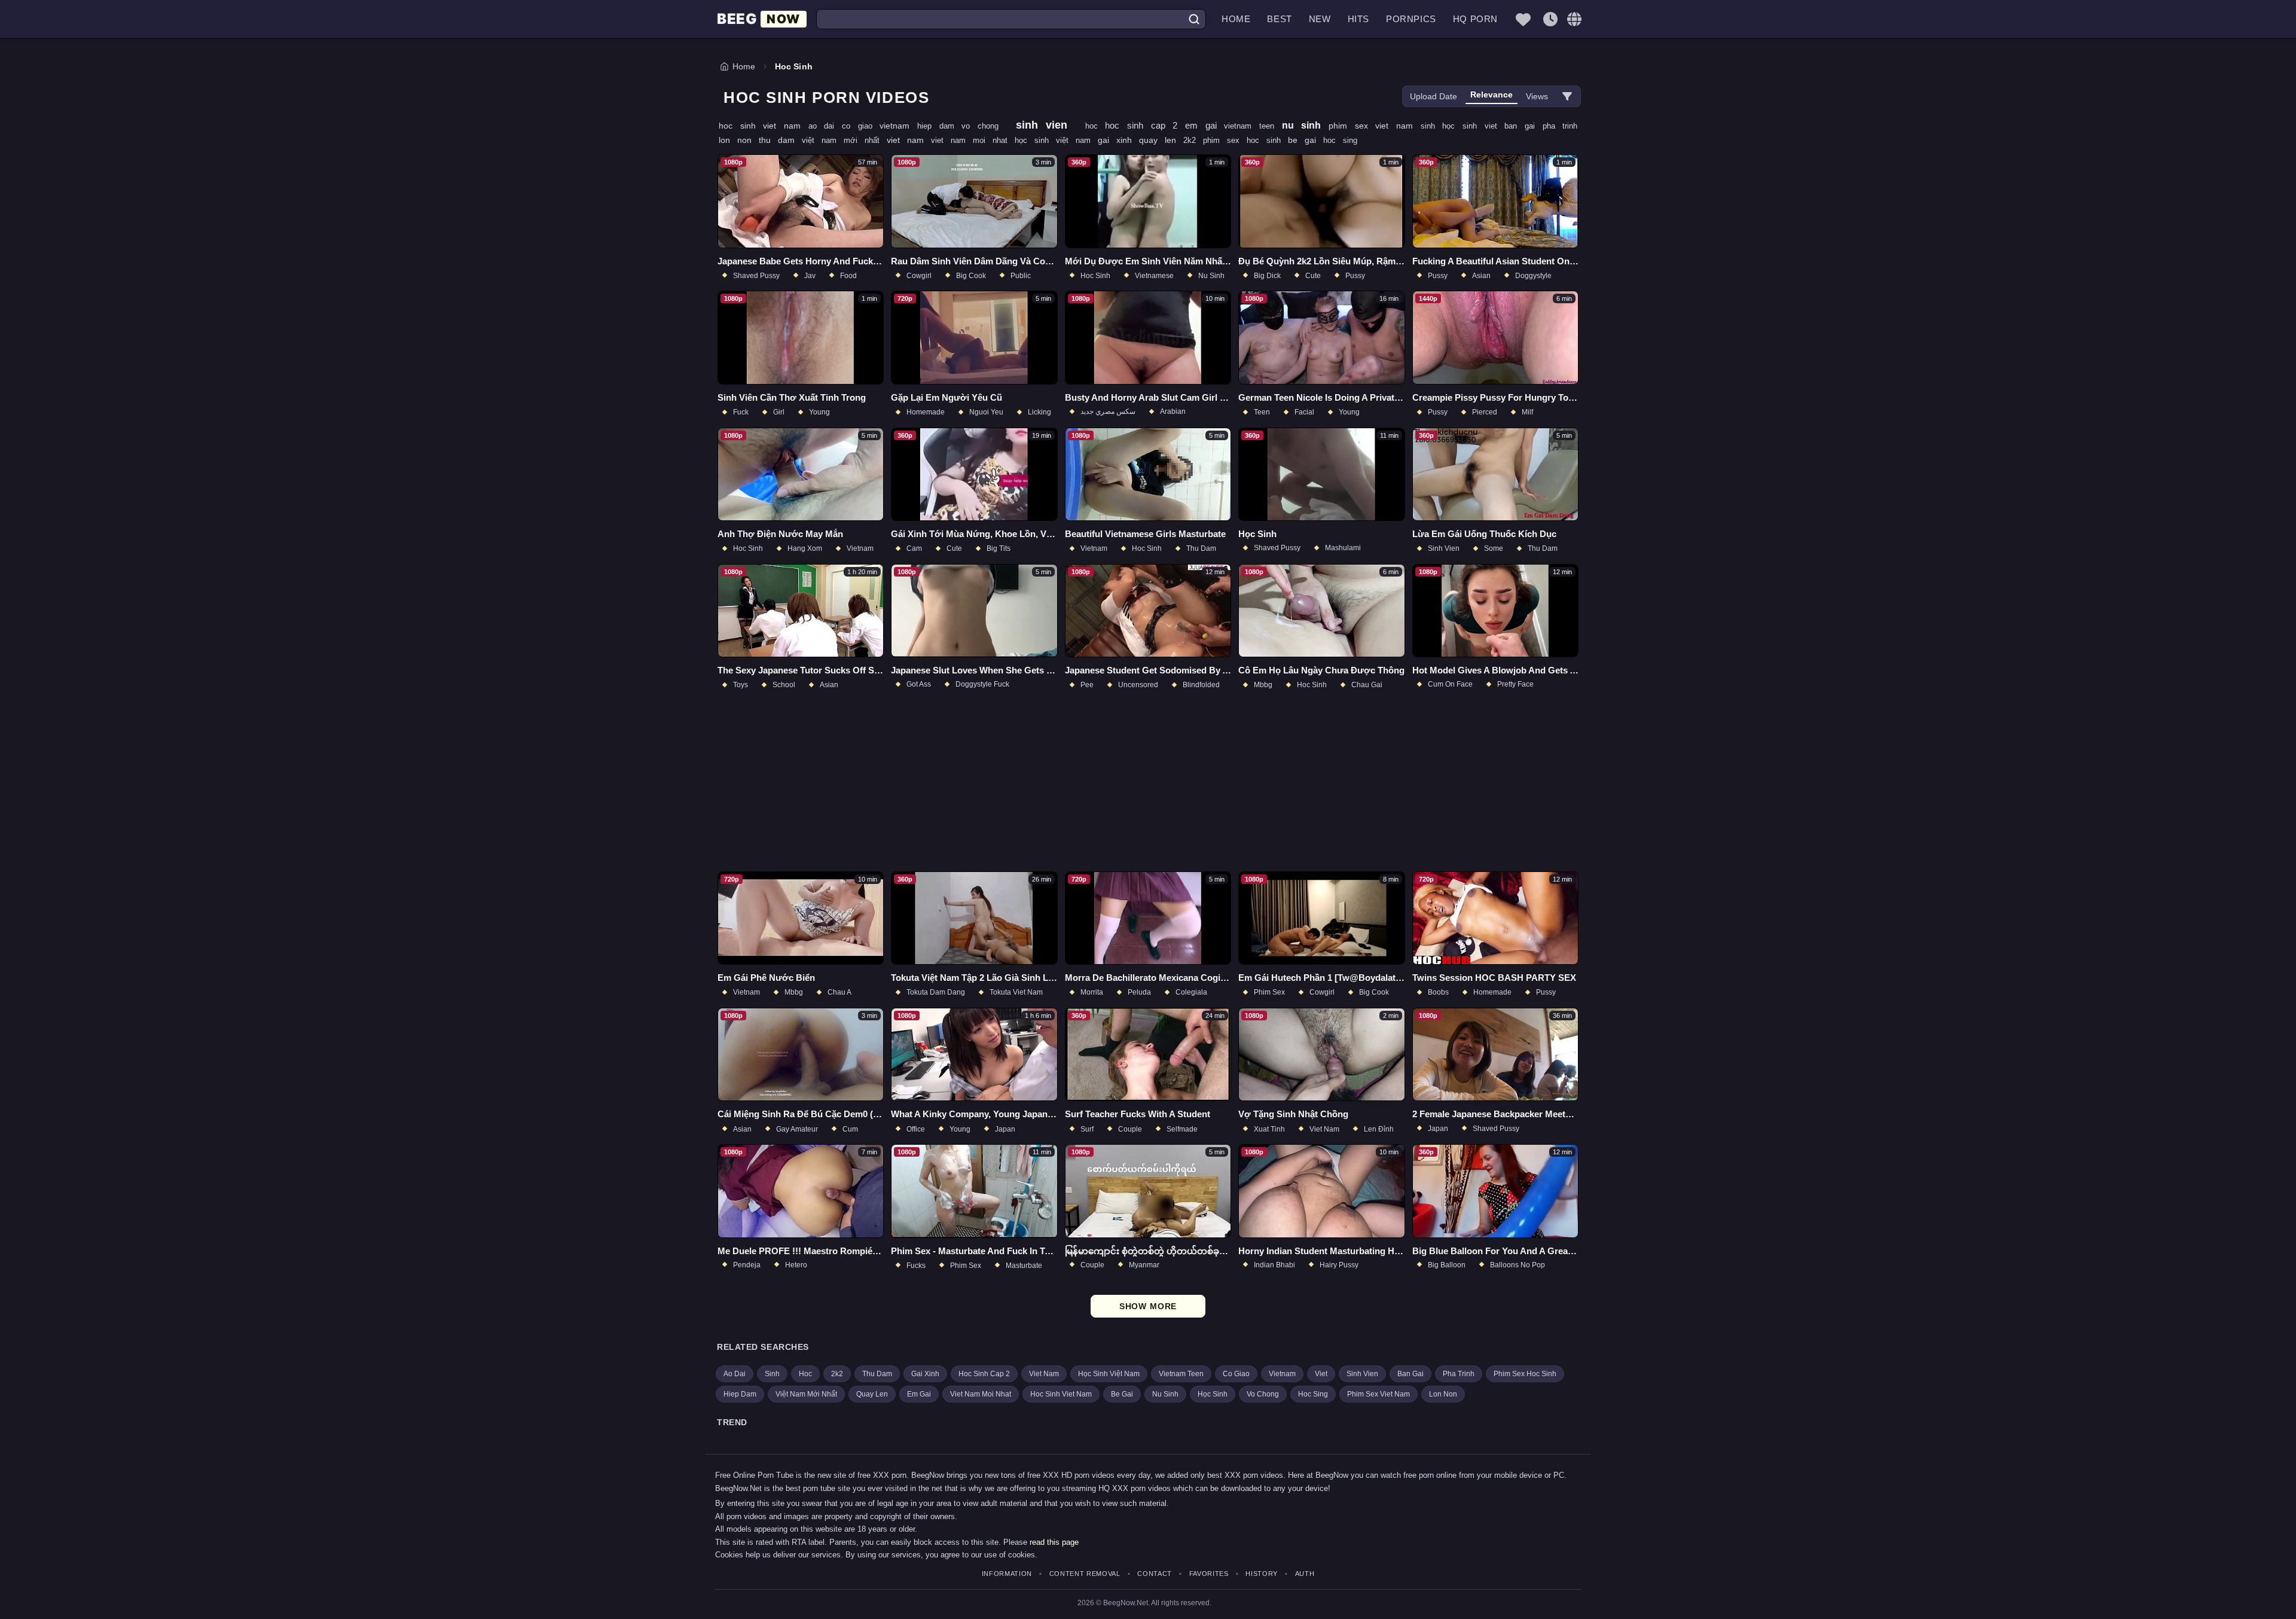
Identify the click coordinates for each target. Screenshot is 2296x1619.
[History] (1550, 19)
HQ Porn (1475, 19)
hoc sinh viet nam (764, 126)
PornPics (1411, 19)
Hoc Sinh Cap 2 (984, 1374)
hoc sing (1340, 140)
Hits (1358, 19)
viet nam (909, 140)
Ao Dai (735, 1374)
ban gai (1523, 126)
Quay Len (872, 1394)
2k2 (1193, 140)
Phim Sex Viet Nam (1378, 1394)
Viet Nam (1044, 1374)
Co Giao (1236, 1374)
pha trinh (1560, 126)
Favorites (1209, 1574)
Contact (1155, 1574)
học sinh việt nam (1056, 140)
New (1320, 19)
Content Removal (1085, 1574)
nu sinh (1305, 125)
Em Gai (919, 1394)
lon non (739, 140)
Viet (1321, 1374)
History (1262, 1574)
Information (1007, 1574)
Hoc (805, 1374)
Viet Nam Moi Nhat (981, 1394)
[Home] (762, 19)
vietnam (898, 126)
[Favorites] (1523, 19)
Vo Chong (1263, 1394)
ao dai (825, 126)
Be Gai (1122, 1394)
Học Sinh (1213, 1394)
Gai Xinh (925, 1374)
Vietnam (1282, 1374)
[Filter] (1567, 96)
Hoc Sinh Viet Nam (1061, 1394)
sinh (1432, 126)
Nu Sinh (1165, 1394)
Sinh (772, 1374)
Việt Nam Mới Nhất (806, 1394)
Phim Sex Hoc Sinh (1525, 1374)
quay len (1161, 140)
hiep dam (939, 126)
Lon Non (1443, 1394)
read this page (1054, 1542)
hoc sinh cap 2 (1145, 125)
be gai (1306, 140)
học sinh (1463, 126)
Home (1236, 19)
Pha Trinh (1459, 1374)
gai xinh (1118, 140)
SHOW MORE (1148, 1306)
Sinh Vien (1362, 1374)
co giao (861, 126)
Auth (1305, 1574)
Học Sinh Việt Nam (1109, 1374)
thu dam (780, 140)
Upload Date (1434, 96)
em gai (1205, 125)
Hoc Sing (1313, 1394)
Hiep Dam (740, 1394)
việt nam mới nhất (844, 140)
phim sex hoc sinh (1245, 140)
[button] (1574, 19)
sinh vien (1046, 125)
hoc (1095, 126)
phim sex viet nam (1375, 126)
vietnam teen (1253, 126)
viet (1495, 126)
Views (1537, 96)
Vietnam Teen (1181, 1374)
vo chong (984, 126)
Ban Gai (1410, 1374)
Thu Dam (877, 1374)
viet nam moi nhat (973, 140)
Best (1279, 19)
